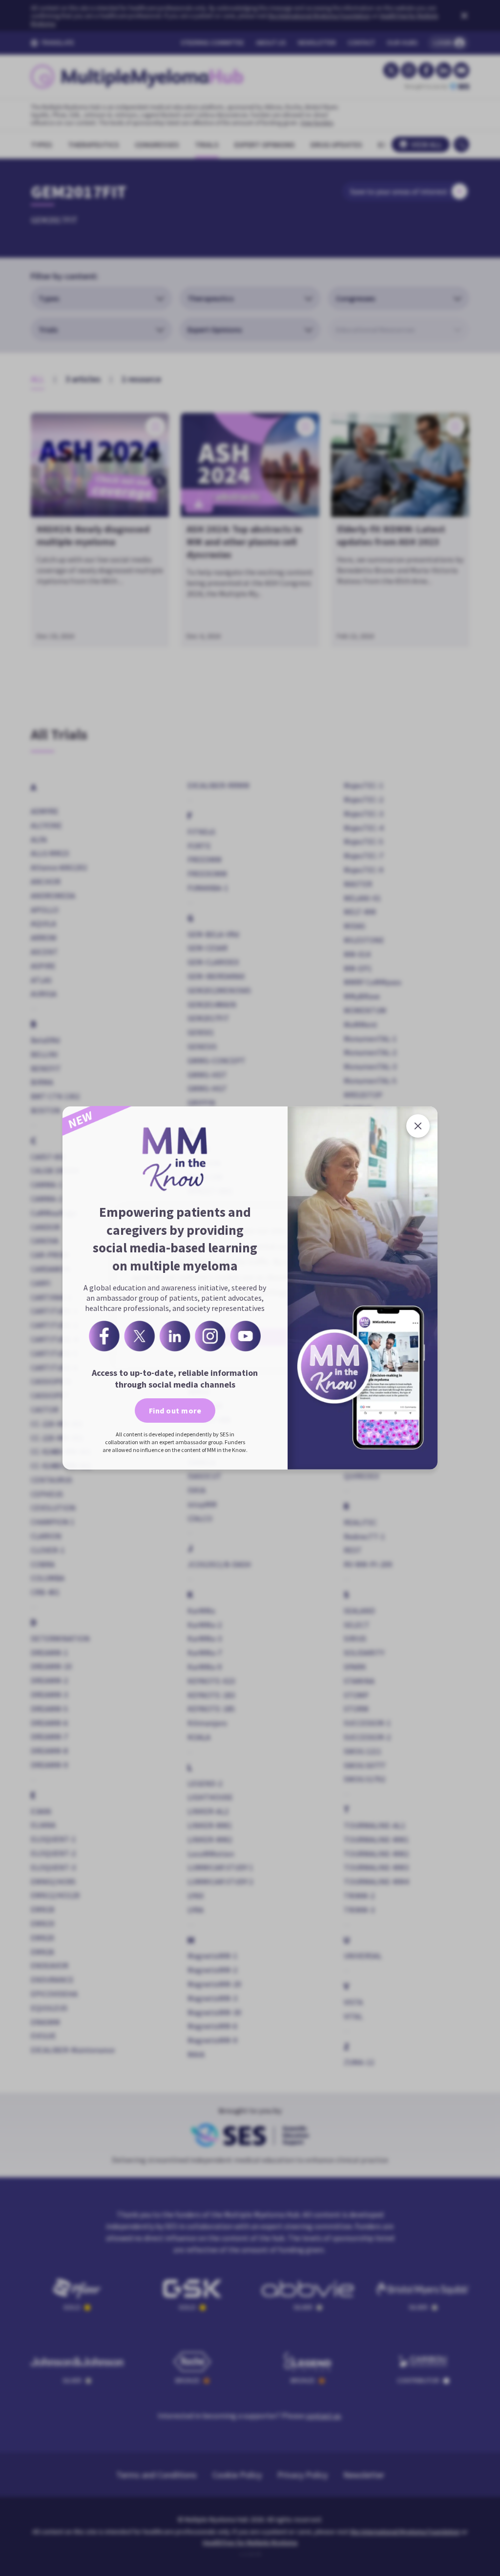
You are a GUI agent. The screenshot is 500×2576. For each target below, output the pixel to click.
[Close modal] (418, 1126)
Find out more (175, 1411)
